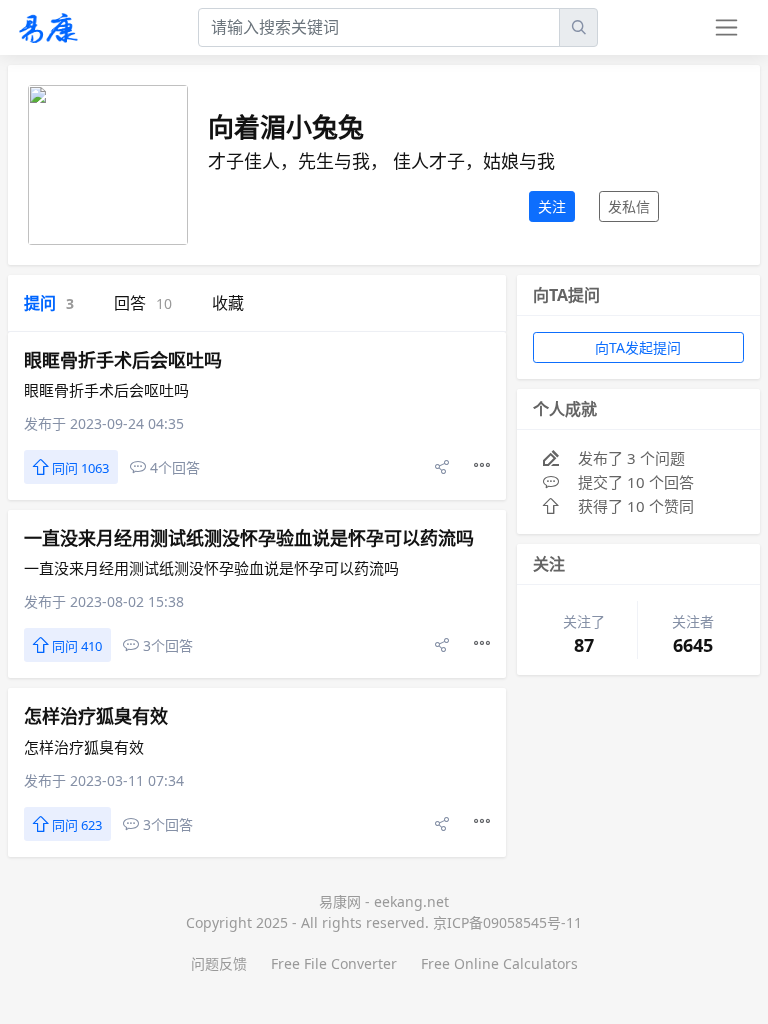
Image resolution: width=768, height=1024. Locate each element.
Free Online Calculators (499, 963)
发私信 (629, 206)
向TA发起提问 (638, 347)
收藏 (228, 303)
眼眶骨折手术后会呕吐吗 (123, 360)
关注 (552, 206)
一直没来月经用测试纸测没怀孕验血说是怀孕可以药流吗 (249, 538)
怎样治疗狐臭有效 (96, 716)
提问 (49, 303)
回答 (143, 303)
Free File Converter (334, 963)
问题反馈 (219, 963)
